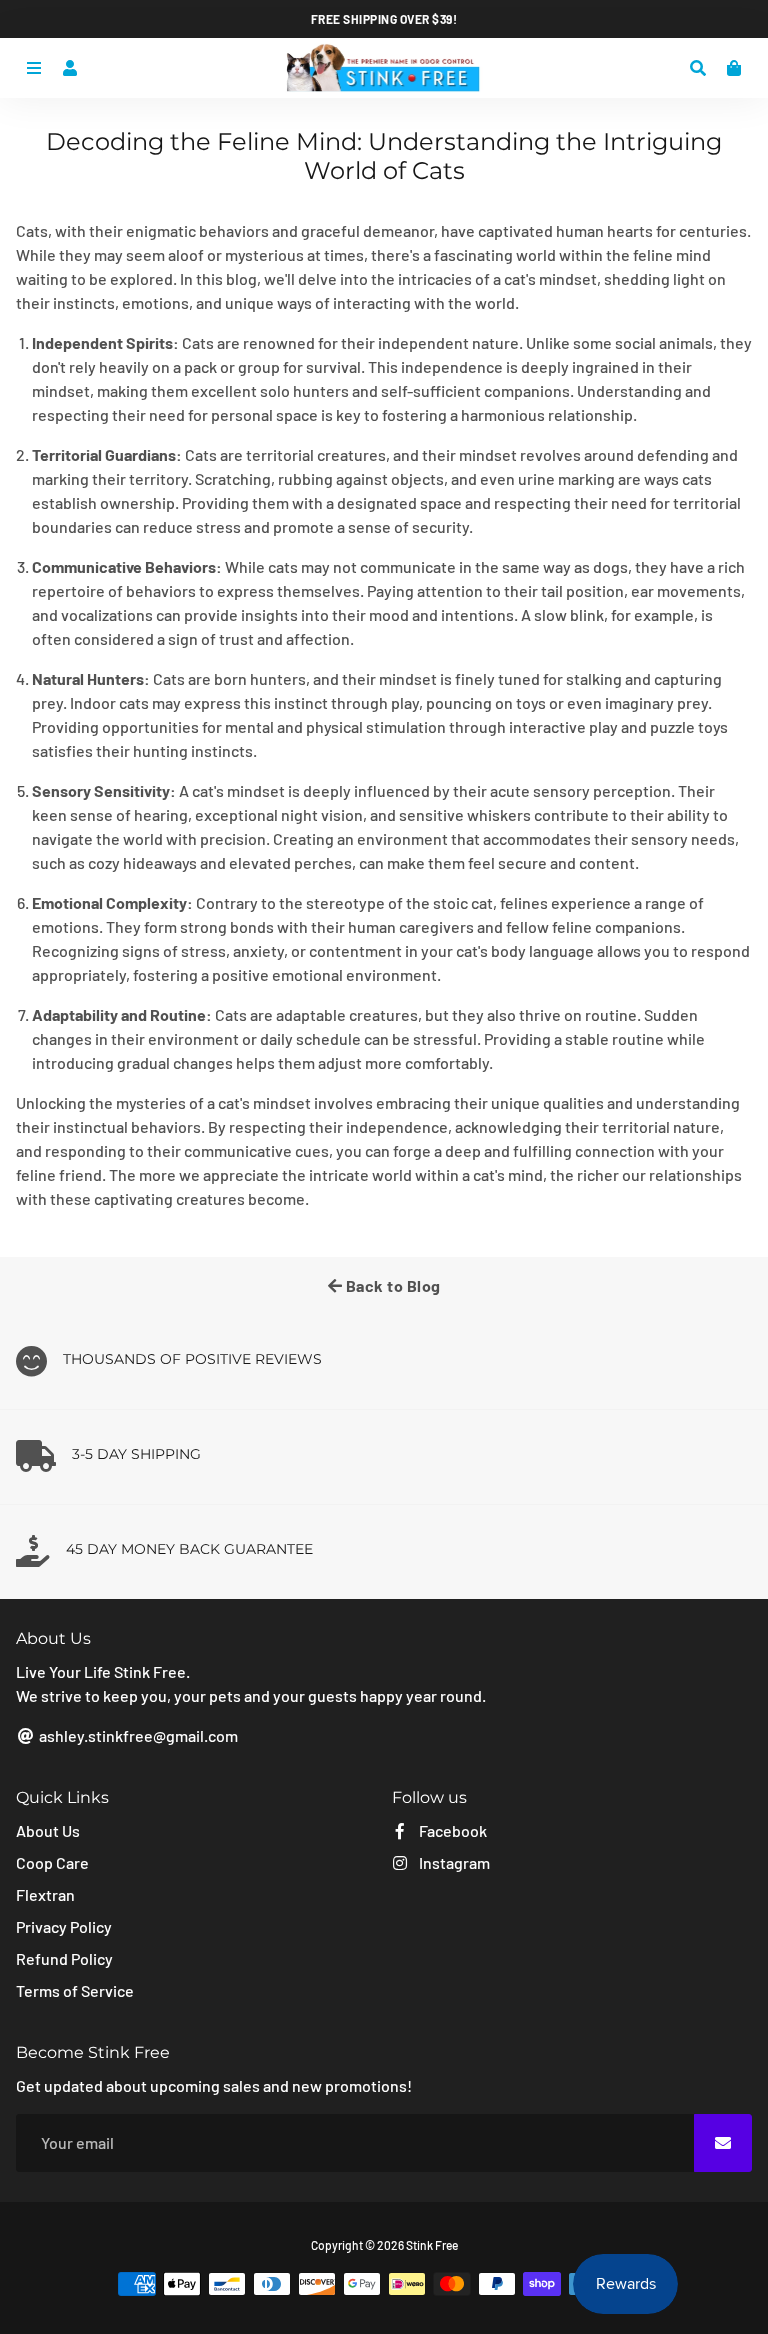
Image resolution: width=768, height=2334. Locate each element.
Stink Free (432, 2245)
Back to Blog (391, 1285)
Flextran (45, 1894)
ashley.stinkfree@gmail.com (137, 1735)
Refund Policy (64, 1958)
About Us (48, 1830)
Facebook (451, 1830)
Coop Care (52, 1862)
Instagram (453, 1862)
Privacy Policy (64, 1926)
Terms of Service (75, 1990)
